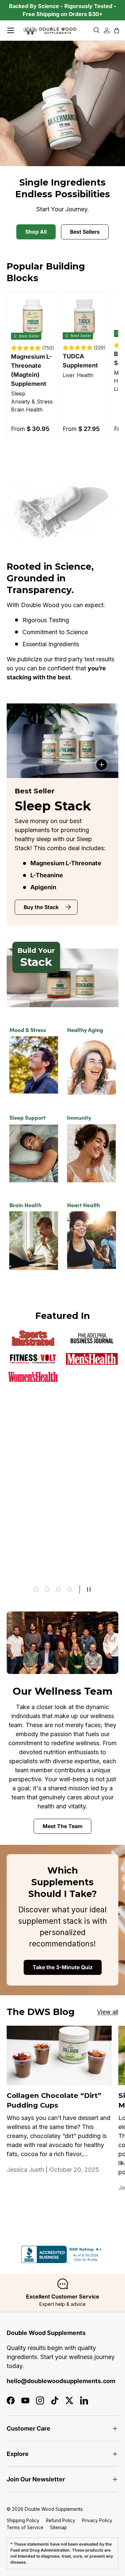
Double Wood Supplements (54, 2509)
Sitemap (58, 2528)
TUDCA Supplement (80, 361)
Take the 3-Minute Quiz (63, 1967)
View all (108, 2012)
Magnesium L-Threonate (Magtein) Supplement (31, 370)
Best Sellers (85, 232)
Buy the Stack (41, 907)
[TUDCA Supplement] (84, 318)
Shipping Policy (23, 2521)
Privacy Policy (97, 2521)
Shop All (36, 232)
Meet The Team (62, 1826)
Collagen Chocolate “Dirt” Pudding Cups (54, 2100)
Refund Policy (61, 2521)
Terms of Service (25, 2528)
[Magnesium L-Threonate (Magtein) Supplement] (33, 318)
